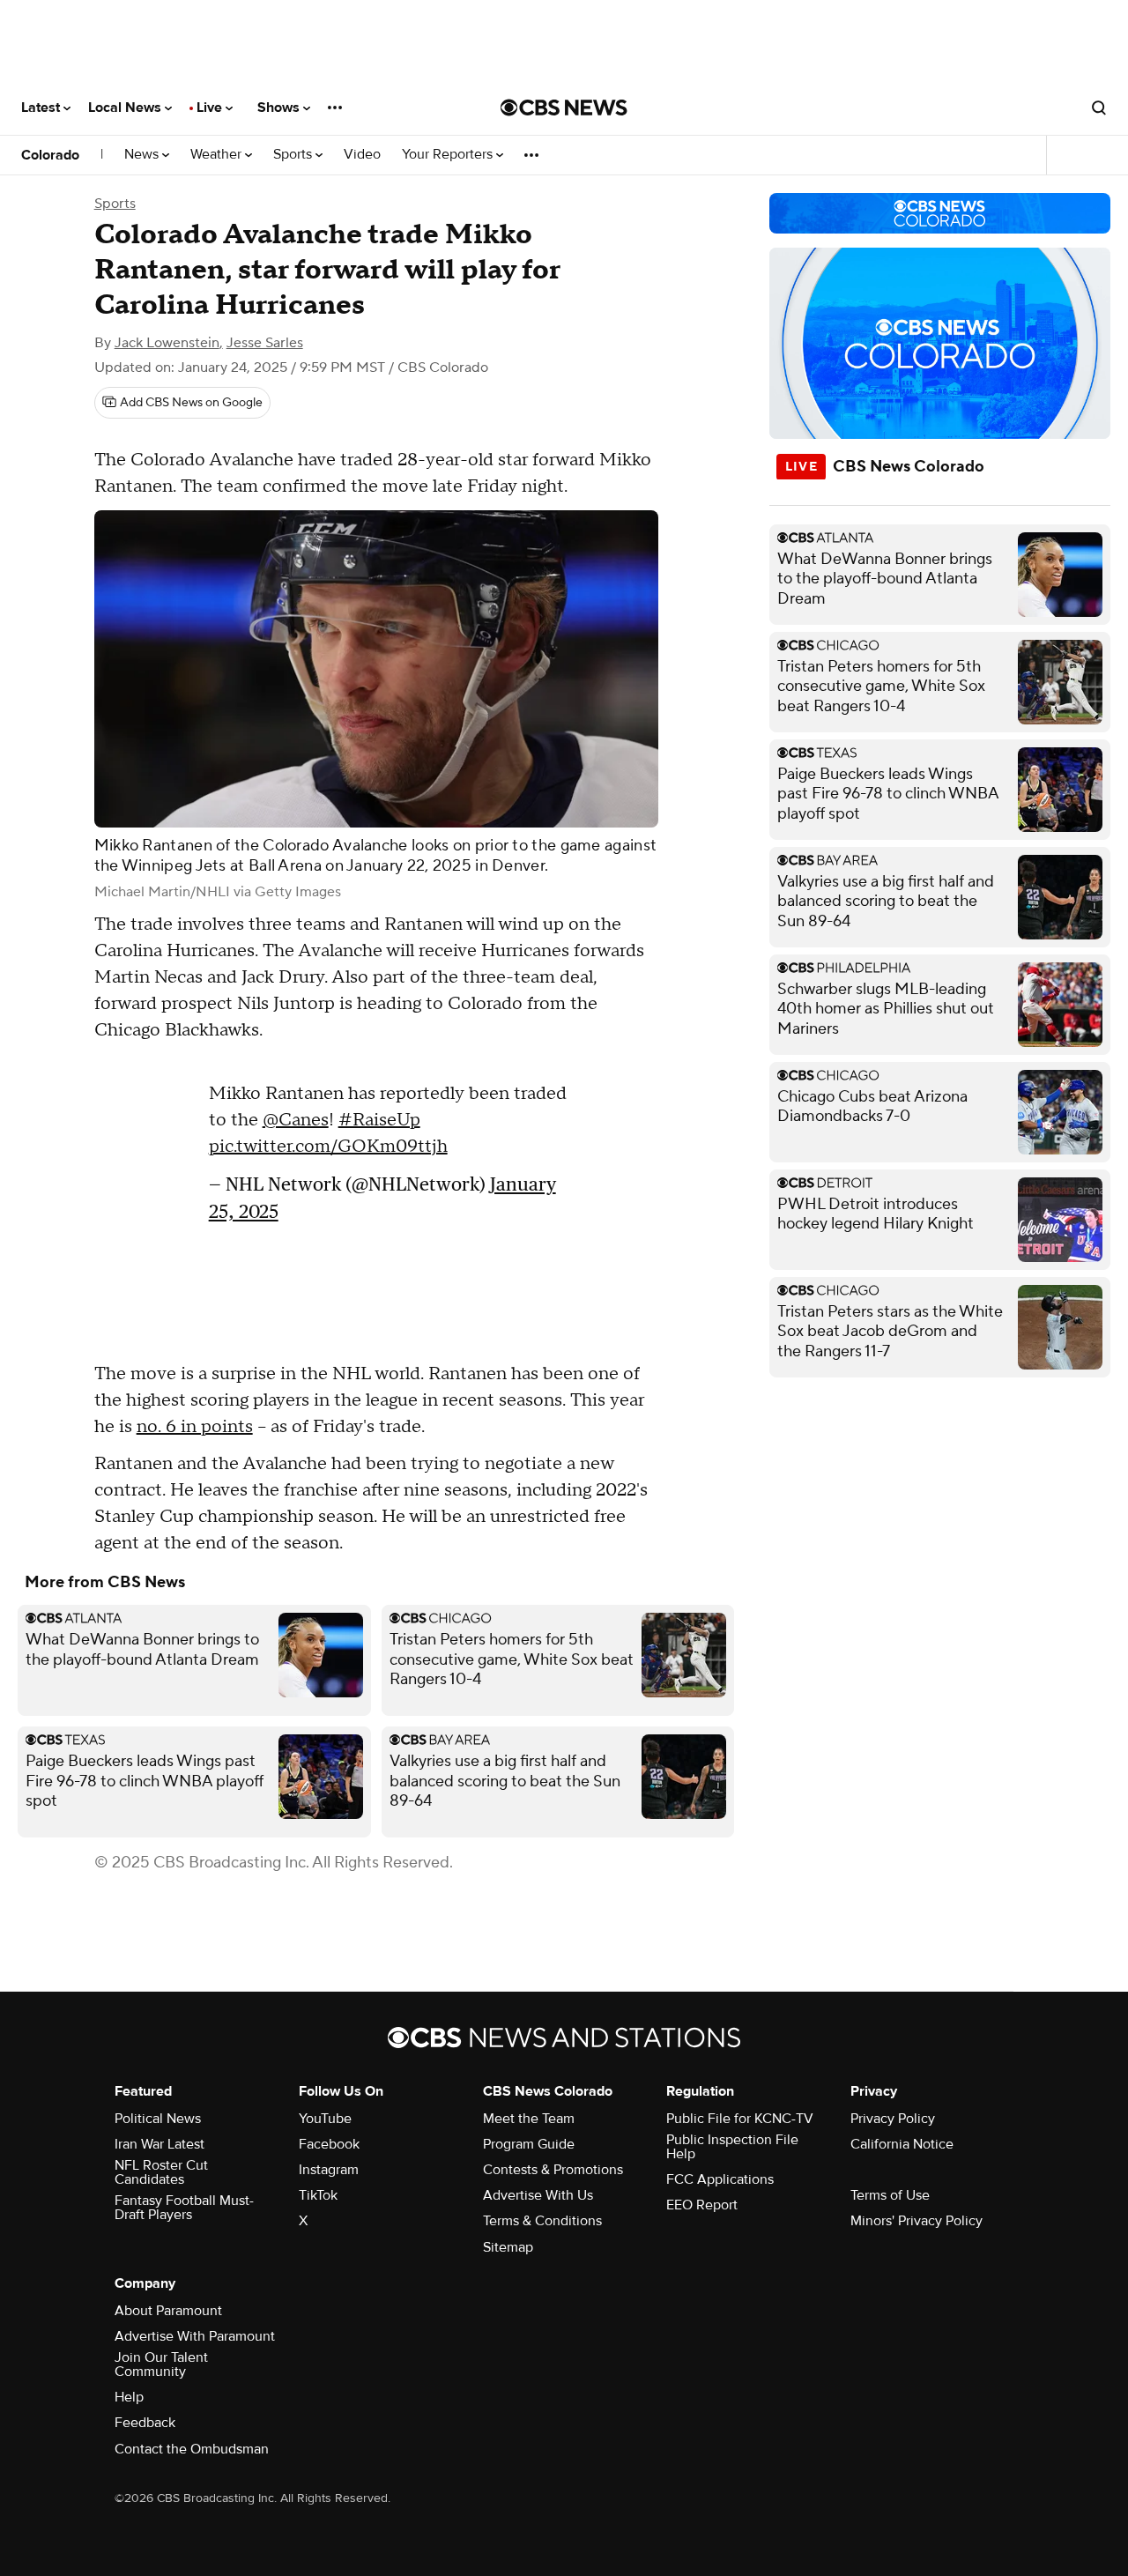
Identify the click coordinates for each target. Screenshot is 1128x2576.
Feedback (145, 2423)
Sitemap (508, 2247)
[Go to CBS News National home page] (564, 108)
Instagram (329, 2170)
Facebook (329, 2144)
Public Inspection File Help (732, 2147)
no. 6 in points (195, 1427)
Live (211, 108)
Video (362, 155)
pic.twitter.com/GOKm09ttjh (328, 1147)
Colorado (50, 155)
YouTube (325, 2119)
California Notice (902, 2144)
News (143, 155)
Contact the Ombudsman (192, 2449)
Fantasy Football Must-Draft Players (184, 2208)
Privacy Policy (893, 2119)
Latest (42, 108)
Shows (280, 108)
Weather (218, 155)
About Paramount (168, 2311)
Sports (294, 155)
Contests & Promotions (553, 2170)
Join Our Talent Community (161, 2364)
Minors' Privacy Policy (916, 2221)
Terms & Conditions (542, 2221)
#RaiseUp (379, 1120)
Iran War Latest (160, 2144)
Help (129, 2397)
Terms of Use (890, 2195)
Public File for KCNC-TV (740, 2119)
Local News (126, 108)
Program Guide (529, 2144)
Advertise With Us (538, 2195)
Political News (158, 2119)
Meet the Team (529, 2119)
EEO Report (702, 2205)
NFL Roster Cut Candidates (161, 2172)
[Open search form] (1099, 108)
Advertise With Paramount (195, 2336)
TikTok (318, 2195)
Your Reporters (449, 155)
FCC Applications (720, 2179)
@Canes (296, 1120)
